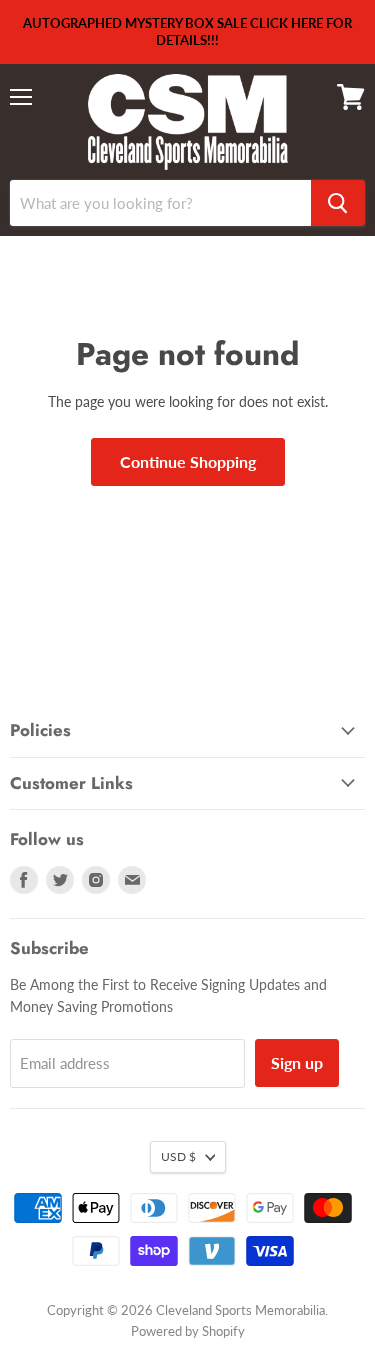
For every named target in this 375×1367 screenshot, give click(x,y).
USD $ (178, 1156)
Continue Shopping (188, 461)
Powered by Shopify (188, 1331)
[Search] (338, 203)
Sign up (297, 1062)
